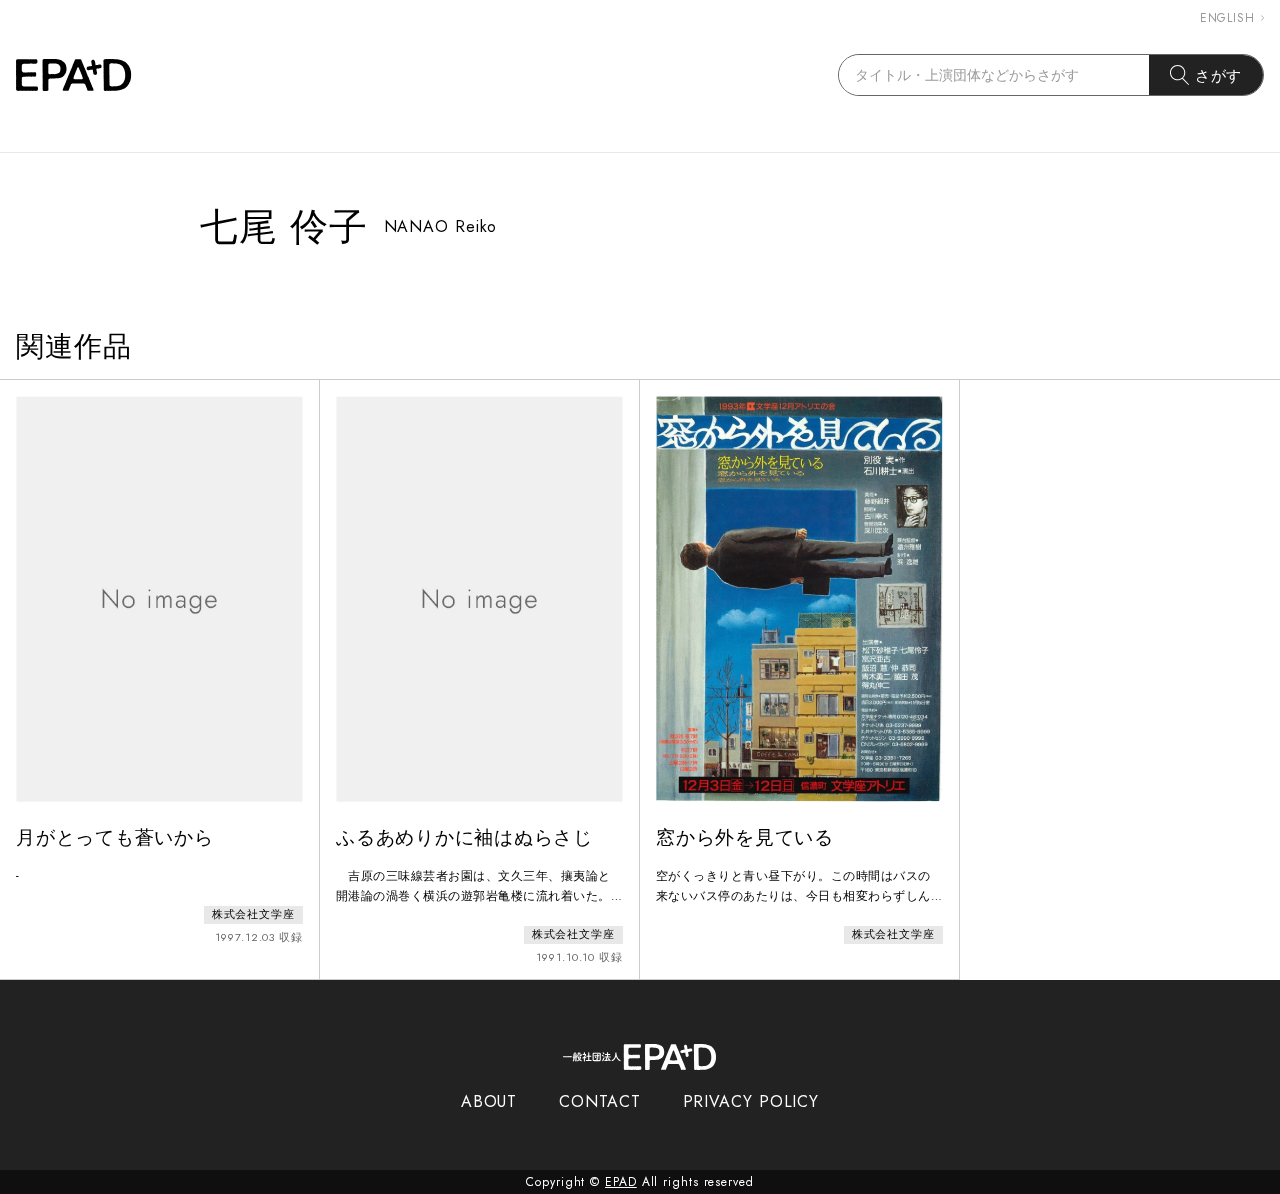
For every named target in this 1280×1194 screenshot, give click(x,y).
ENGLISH (1227, 18)
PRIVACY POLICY (751, 1101)
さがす (1219, 75)
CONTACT (599, 1101)
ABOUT (489, 1101)
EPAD (621, 1182)
